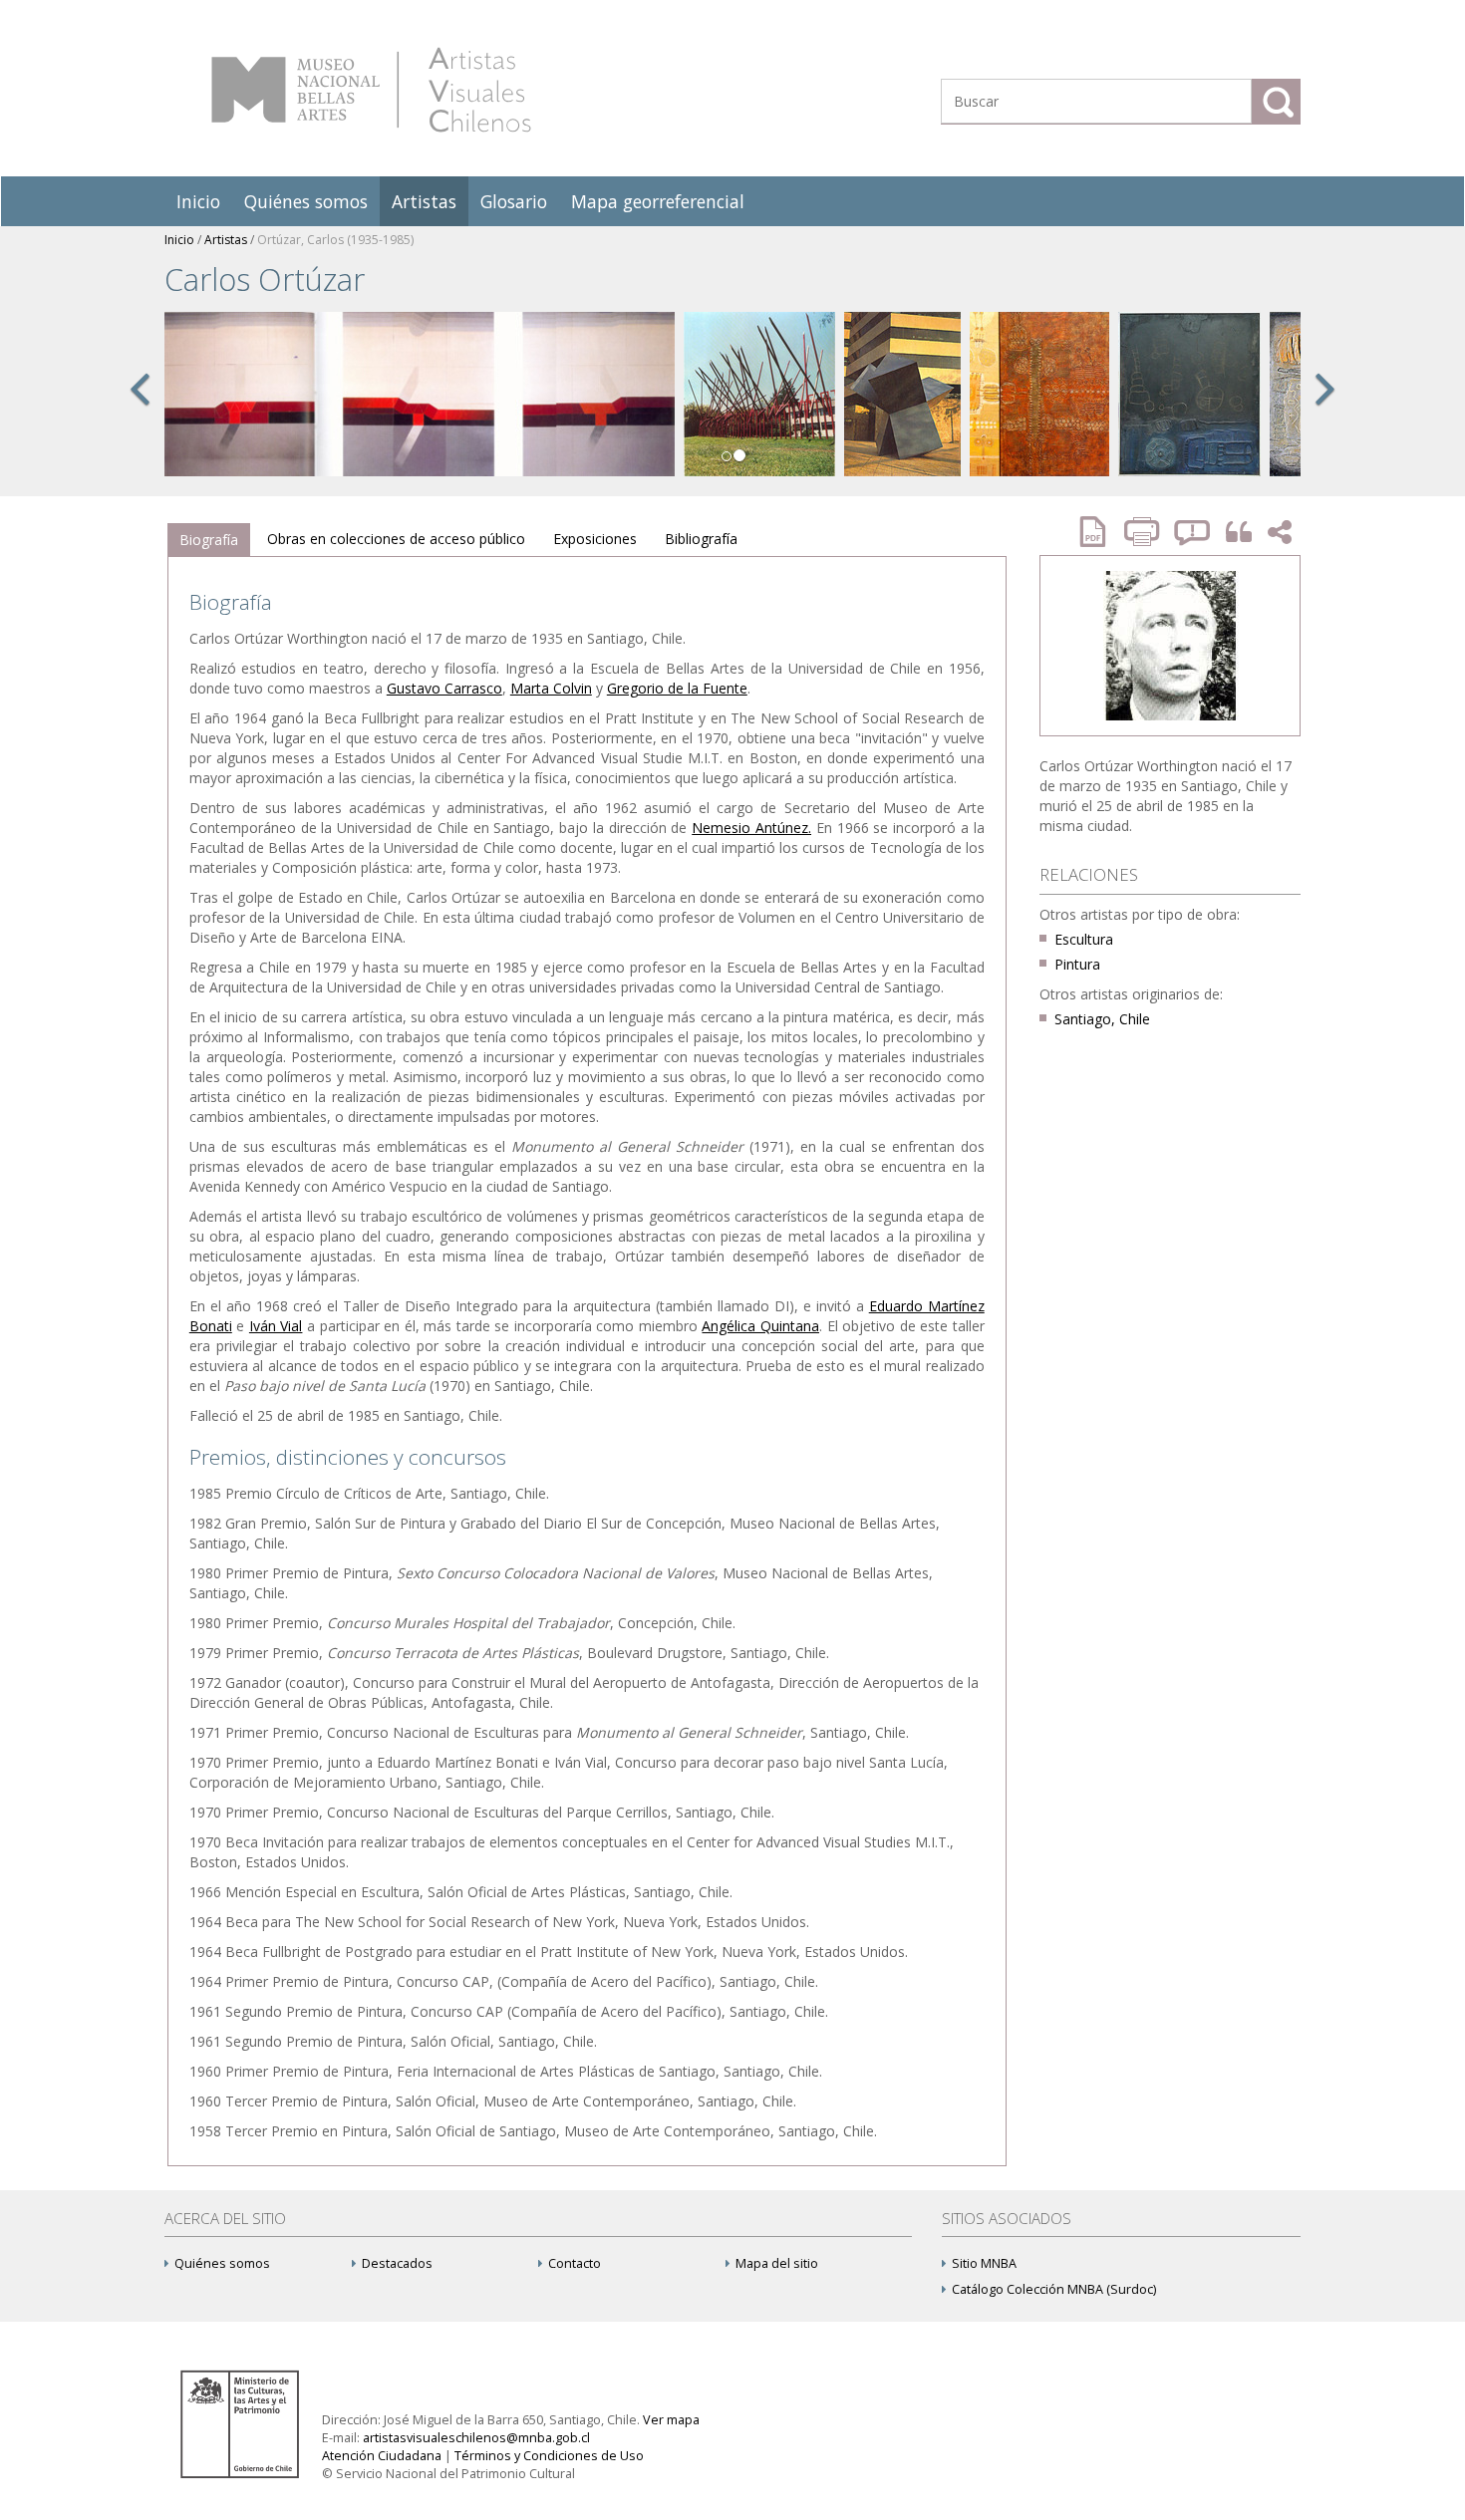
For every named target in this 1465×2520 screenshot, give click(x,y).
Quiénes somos (306, 201)
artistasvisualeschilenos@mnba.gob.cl (476, 2438)
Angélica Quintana (760, 1326)
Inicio (198, 201)
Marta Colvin (551, 688)
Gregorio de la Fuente (677, 688)
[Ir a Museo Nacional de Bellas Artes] (243, 2423)
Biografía (209, 540)
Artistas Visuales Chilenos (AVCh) (371, 90)
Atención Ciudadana (382, 2456)
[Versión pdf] (1099, 532)
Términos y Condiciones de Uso (549, 2456)
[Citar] (1234, 533)
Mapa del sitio (777, 2263)
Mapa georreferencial (658, 201)
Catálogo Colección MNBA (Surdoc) (1054, 2289)
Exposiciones (595, 539)
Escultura (1084, 939)
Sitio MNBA (984, 2263)
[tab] (209, 540)
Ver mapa (671, 2420)
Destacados (397, 2263)
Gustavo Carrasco (444, 688)
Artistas (424, 201)
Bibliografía (701, 539)
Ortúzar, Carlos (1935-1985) (335, 240)
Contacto (575, 2263)
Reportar (1193, 532)
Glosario (514, 201)
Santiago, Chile (1102, 1019)
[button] (140, 411)
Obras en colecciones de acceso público (396, 539)
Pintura (1077, 964)
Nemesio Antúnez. (751, 828)
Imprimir (1144, 532)
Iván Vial (276, 1326)
